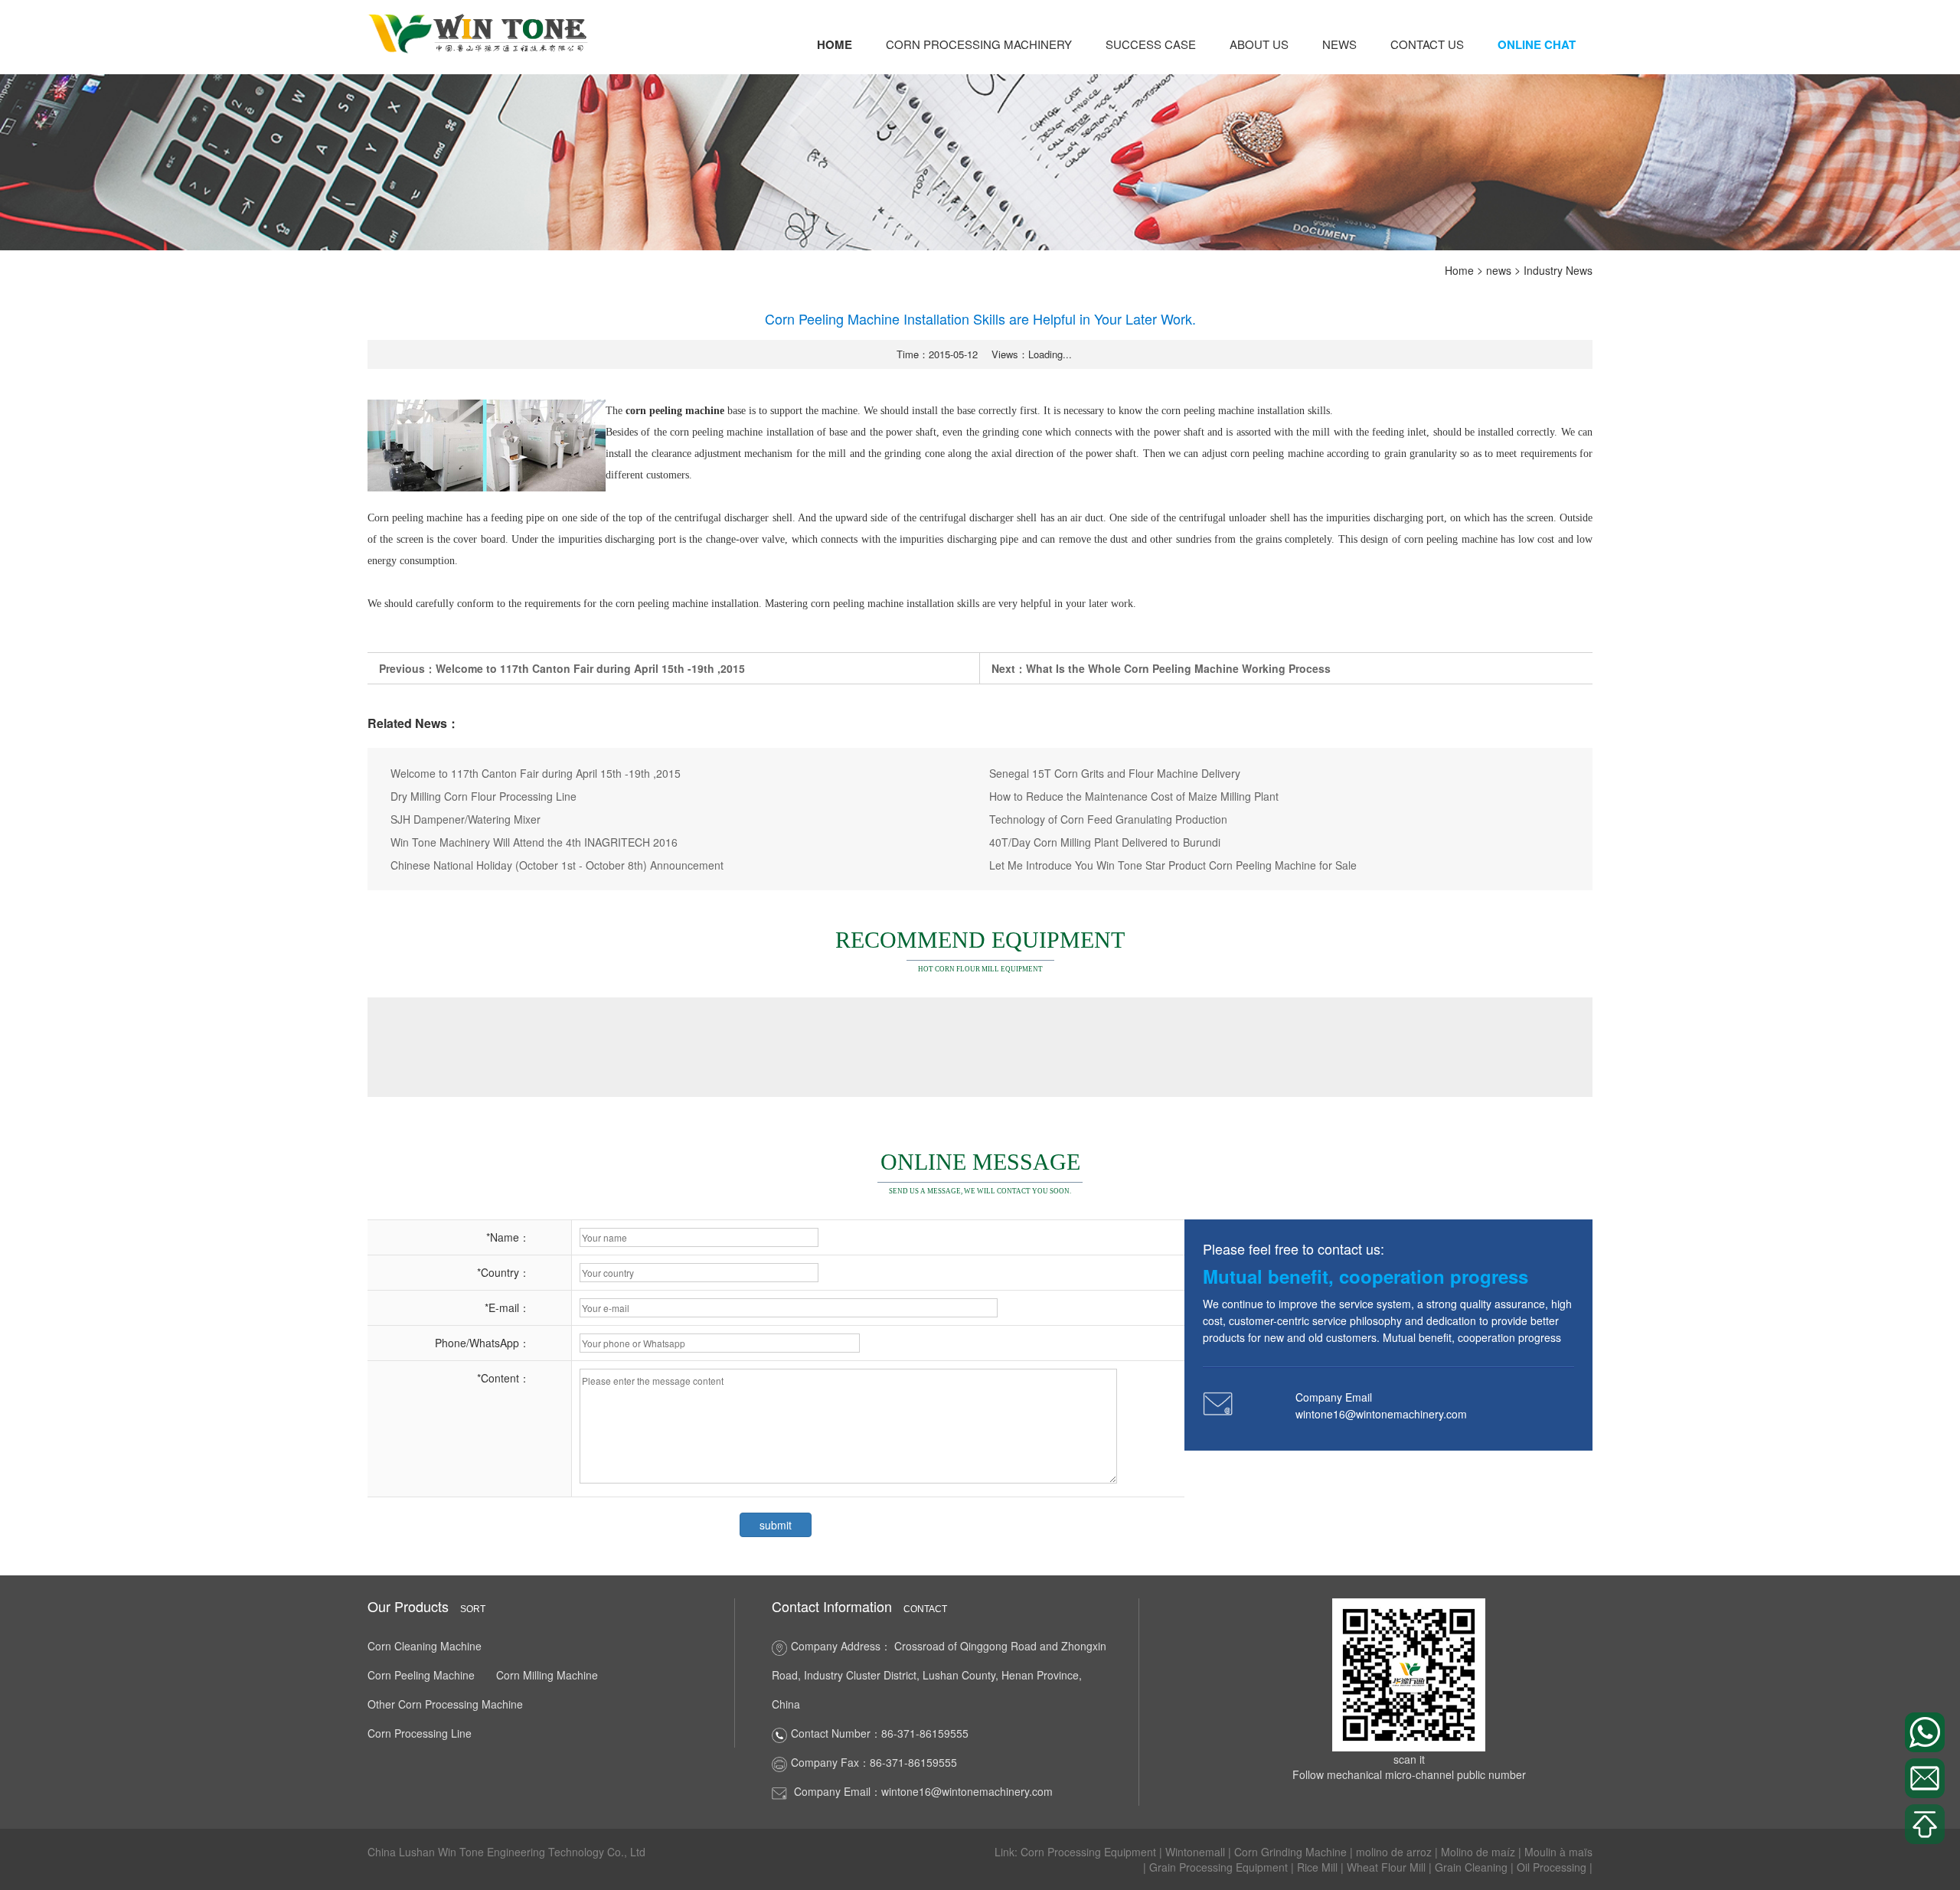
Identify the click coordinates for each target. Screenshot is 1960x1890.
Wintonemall (1197, 1852)
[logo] (479, 32)
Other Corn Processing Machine (445, 1704)
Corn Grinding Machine (1292, 1852)
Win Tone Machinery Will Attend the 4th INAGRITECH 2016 (534, 842)
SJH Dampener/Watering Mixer (465, 819)
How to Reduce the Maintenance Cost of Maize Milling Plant (1134, 796)
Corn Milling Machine (547, 1675)
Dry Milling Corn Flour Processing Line (483, 796)
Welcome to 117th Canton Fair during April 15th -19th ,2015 (590, 668)
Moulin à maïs (1558, 1852)
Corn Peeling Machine (421, 1675)
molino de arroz (1395, 1852)
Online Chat (1537, 44)
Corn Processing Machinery (979, 44)
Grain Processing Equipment (1220, 1867)
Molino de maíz (1480, 1852)
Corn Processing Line (420, 1733)
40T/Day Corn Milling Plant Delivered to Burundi (1105, 842)
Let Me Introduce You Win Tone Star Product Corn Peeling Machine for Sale (1173, 865)
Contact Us (1427, 44)
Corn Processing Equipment (1090, 1852)
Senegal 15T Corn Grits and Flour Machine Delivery (1115, 773)
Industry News (1558, 270)
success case (1151, 44)
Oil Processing (1553, 1867)
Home (835, 44)
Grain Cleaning (1473, 1867)
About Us (1259, 44)
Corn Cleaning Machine (425, 1646)
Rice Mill (1319, 1867)
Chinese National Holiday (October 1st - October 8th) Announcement (557, 865)
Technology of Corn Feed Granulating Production (1108, 819)
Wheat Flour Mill (1388, 1867)
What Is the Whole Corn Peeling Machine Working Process (1178, 668)
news (1339, 44)
